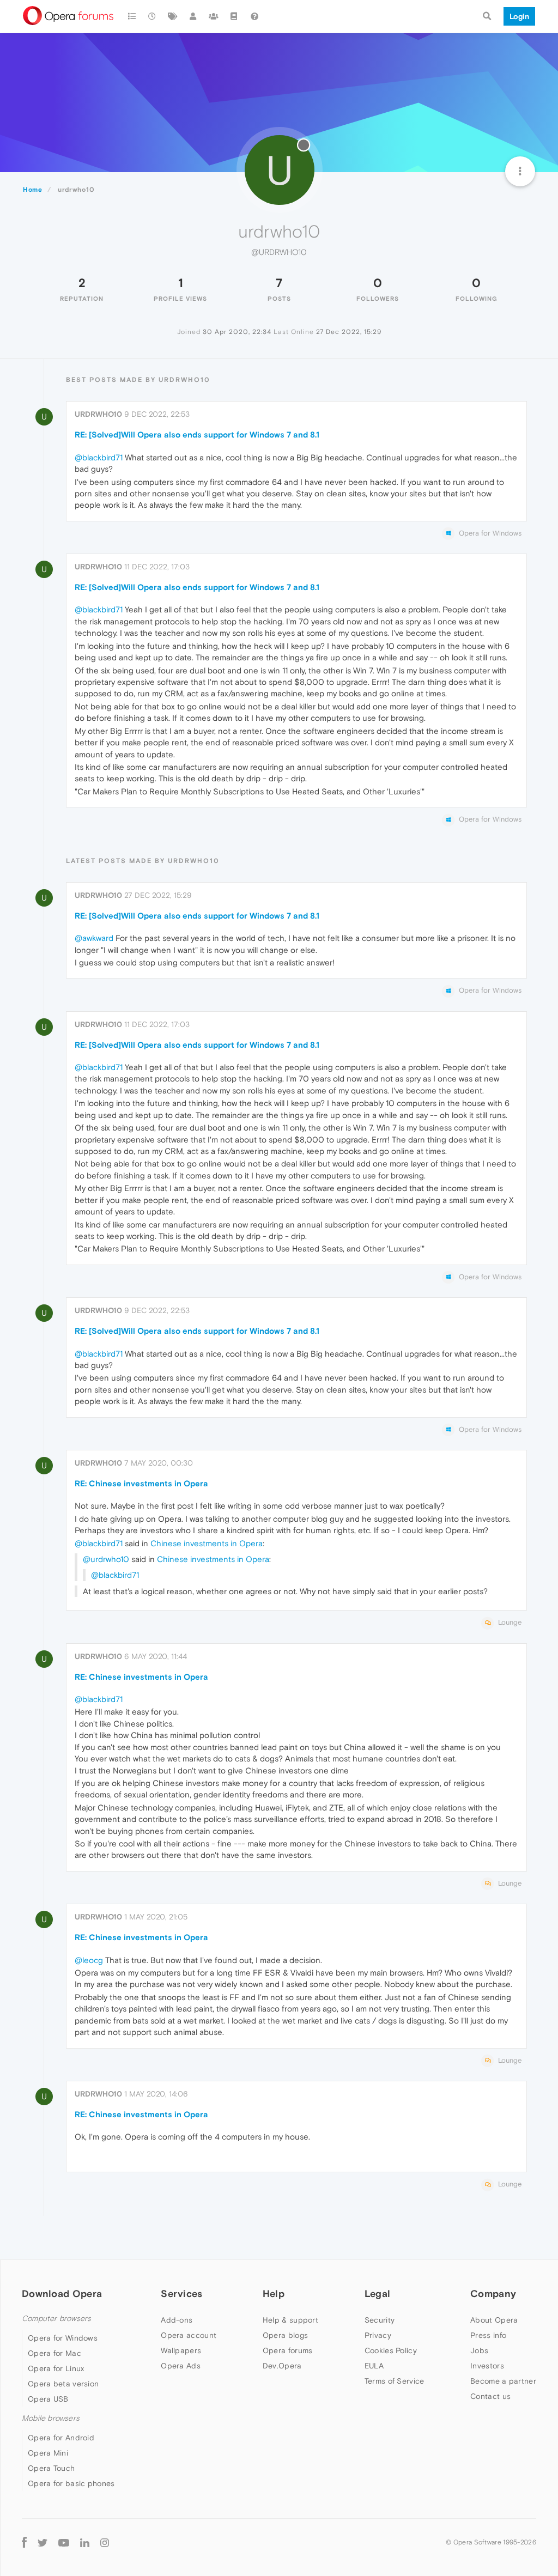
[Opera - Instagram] (105, 2542)
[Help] (254, 16)
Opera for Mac (54, 2353)
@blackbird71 (99, 457)
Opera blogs (285, 2335)
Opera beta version (63, 2384)
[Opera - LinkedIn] (85, 2542)
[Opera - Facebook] (24, 2542)
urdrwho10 (98, 414)
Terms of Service (395, 2381)
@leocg (89, 1960)
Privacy (378, 2335)
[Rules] (234, 16)
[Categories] (132, 16)
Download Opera (62, 2294)
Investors (487, 2366)
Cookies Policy (391, 2350)
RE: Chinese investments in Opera (141, 1483)
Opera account (189, 2335)
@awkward (94, 938)
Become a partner (503, 2381)
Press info (488, 2335)
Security (380, 2320)
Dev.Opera (282, 2366)
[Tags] (173, 16)
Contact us (490, 2396)
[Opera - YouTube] (64, 2542)
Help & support (290, 2320)
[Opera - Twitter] (43, 2542)
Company (493, 2294)
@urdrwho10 (106, 1559)
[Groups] (214, 16)
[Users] (193, 16)
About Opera (494, 2320)
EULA (374, 2366)
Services (181, 2294)
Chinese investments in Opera (207, 1543)
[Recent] (153, 16)
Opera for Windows (63, 2338)
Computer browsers (56, 2319)
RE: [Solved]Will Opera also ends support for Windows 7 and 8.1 (197, 435)
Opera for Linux (56, 2368)
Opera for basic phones (71, 2483)
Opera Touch (51, 2468)
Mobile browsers (51, 2418)
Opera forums (288, 2350)
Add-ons (177, 2320)
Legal (378, 2294)
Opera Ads (181, 2366)
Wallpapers (181, 2350)
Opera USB (48, 2399)
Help (274, 2294)
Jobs (479, 2350)
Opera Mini (48, 2453)
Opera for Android (61, 2438)
